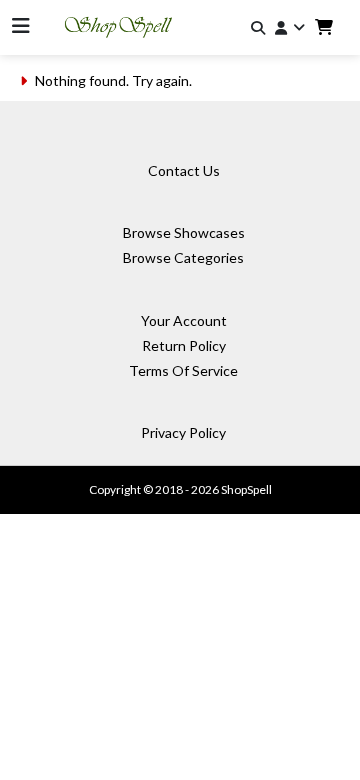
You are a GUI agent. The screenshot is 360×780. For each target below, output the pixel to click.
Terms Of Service (183, 370)
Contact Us (184, 170)
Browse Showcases (184, 232)
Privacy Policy (183, 432)
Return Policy (184, 345)
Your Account (184, 320)
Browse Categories (183, 257)
